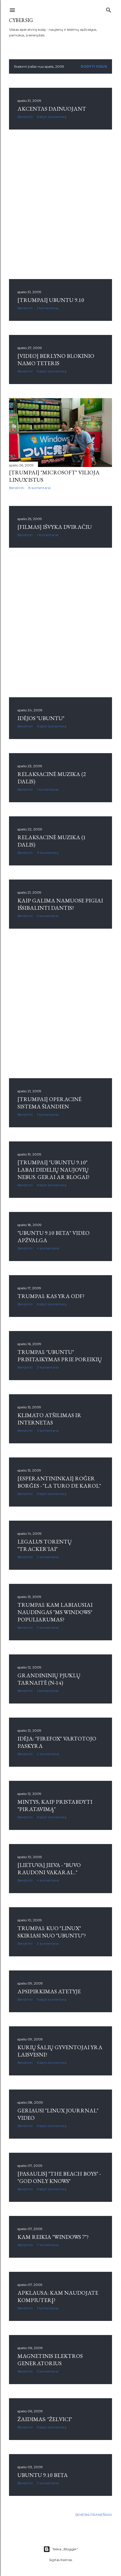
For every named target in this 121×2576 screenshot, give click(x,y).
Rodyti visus (94, 66)
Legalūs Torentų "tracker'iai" (45, 1545)
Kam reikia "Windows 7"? (53, 2237)
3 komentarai (48, 1367)
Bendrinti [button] (25, 117)
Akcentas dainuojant (52, 109)
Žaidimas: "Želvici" (45, 2419)
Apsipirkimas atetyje (49, 1991)
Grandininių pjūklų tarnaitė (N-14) (49, 1679)
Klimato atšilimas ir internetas (49, 1419)
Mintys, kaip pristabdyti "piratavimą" (55, 1805)
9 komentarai (48, 1627)
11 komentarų (48, 853)
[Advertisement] (60, 204)
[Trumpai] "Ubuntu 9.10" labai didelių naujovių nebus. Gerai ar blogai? (53, 1170)
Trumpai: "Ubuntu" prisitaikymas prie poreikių (60, 1356)
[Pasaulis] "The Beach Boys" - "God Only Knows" (59, 2177)
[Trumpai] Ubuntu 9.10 (51, 300)
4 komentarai (48, 1248)
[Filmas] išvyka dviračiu (55, 527)
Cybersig (21, 20)
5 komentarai (48, 916)
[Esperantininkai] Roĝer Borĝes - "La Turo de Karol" (59, 1482)
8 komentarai (40, 488)
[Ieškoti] (109, 9)
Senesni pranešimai (94, 2515)
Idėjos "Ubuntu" (41, 718)
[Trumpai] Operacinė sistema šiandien (50, 1103)
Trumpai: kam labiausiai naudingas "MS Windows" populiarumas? (55, 1612)
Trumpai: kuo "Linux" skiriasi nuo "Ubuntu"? (52, 1932)
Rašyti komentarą (52, 117)
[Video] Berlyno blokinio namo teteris (56, 359)
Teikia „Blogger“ (65, 2549)
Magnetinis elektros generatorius (50, 2360)
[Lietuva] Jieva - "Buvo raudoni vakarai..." (49, 1869)
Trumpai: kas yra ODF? (51, 1296)
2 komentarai (48, 1430)
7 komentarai (48, 2245)
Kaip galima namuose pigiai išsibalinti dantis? (60, 904)
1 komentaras (48, 308)
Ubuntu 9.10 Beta (43, 2475)
